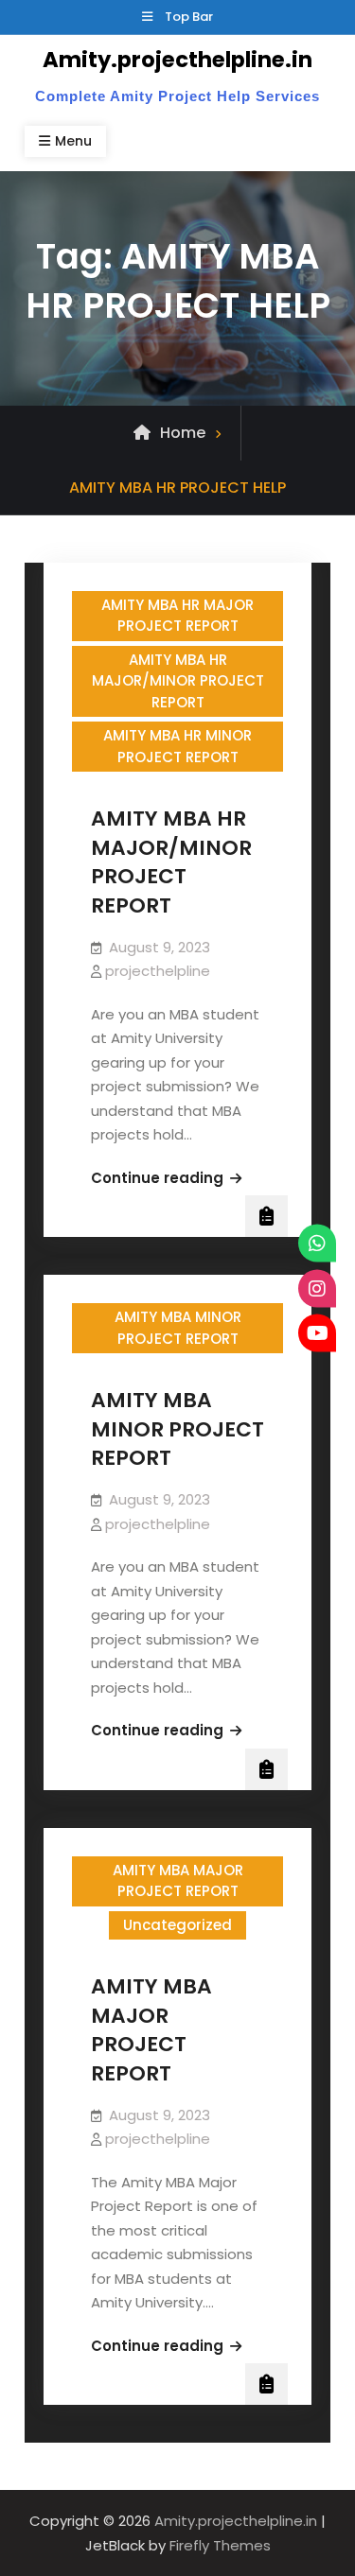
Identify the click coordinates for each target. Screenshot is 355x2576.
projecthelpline (158, 971)
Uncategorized (177, 1925)
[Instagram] (317, 1288)
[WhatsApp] (317, 1244)
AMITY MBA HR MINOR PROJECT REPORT (177, 746)
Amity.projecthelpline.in (177, 60)
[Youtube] (317, 1333)
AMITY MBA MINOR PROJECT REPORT (178, 1328)
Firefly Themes (220, 2545)
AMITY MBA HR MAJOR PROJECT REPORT (177, 616)
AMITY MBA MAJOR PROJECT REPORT (178, 1881)
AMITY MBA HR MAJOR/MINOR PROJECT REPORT (178, 681)
